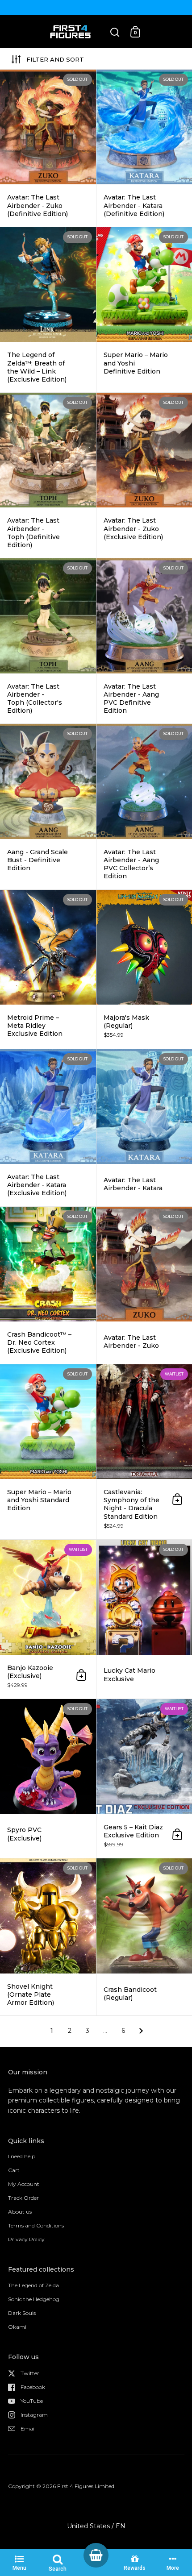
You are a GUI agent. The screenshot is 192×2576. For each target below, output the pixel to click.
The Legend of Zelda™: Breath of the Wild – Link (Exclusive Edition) (48, 310)
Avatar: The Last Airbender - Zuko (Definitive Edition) (48, 148)
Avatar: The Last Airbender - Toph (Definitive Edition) (48, 475)
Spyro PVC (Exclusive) (48, 1778)
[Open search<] (115, 32)
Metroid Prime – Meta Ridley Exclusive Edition (48, 969)
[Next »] (141, 2031)
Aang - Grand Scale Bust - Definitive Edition (48, 806)
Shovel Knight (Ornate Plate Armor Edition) (48, 1937)
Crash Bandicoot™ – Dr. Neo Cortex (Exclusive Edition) (48, 1285)
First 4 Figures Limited (86, 2486)
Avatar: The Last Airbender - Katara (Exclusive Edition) (48, 1128)
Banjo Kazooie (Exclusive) (48, 1619)
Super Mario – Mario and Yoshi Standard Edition (48, 1452)
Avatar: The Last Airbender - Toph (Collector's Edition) (48, 641)
